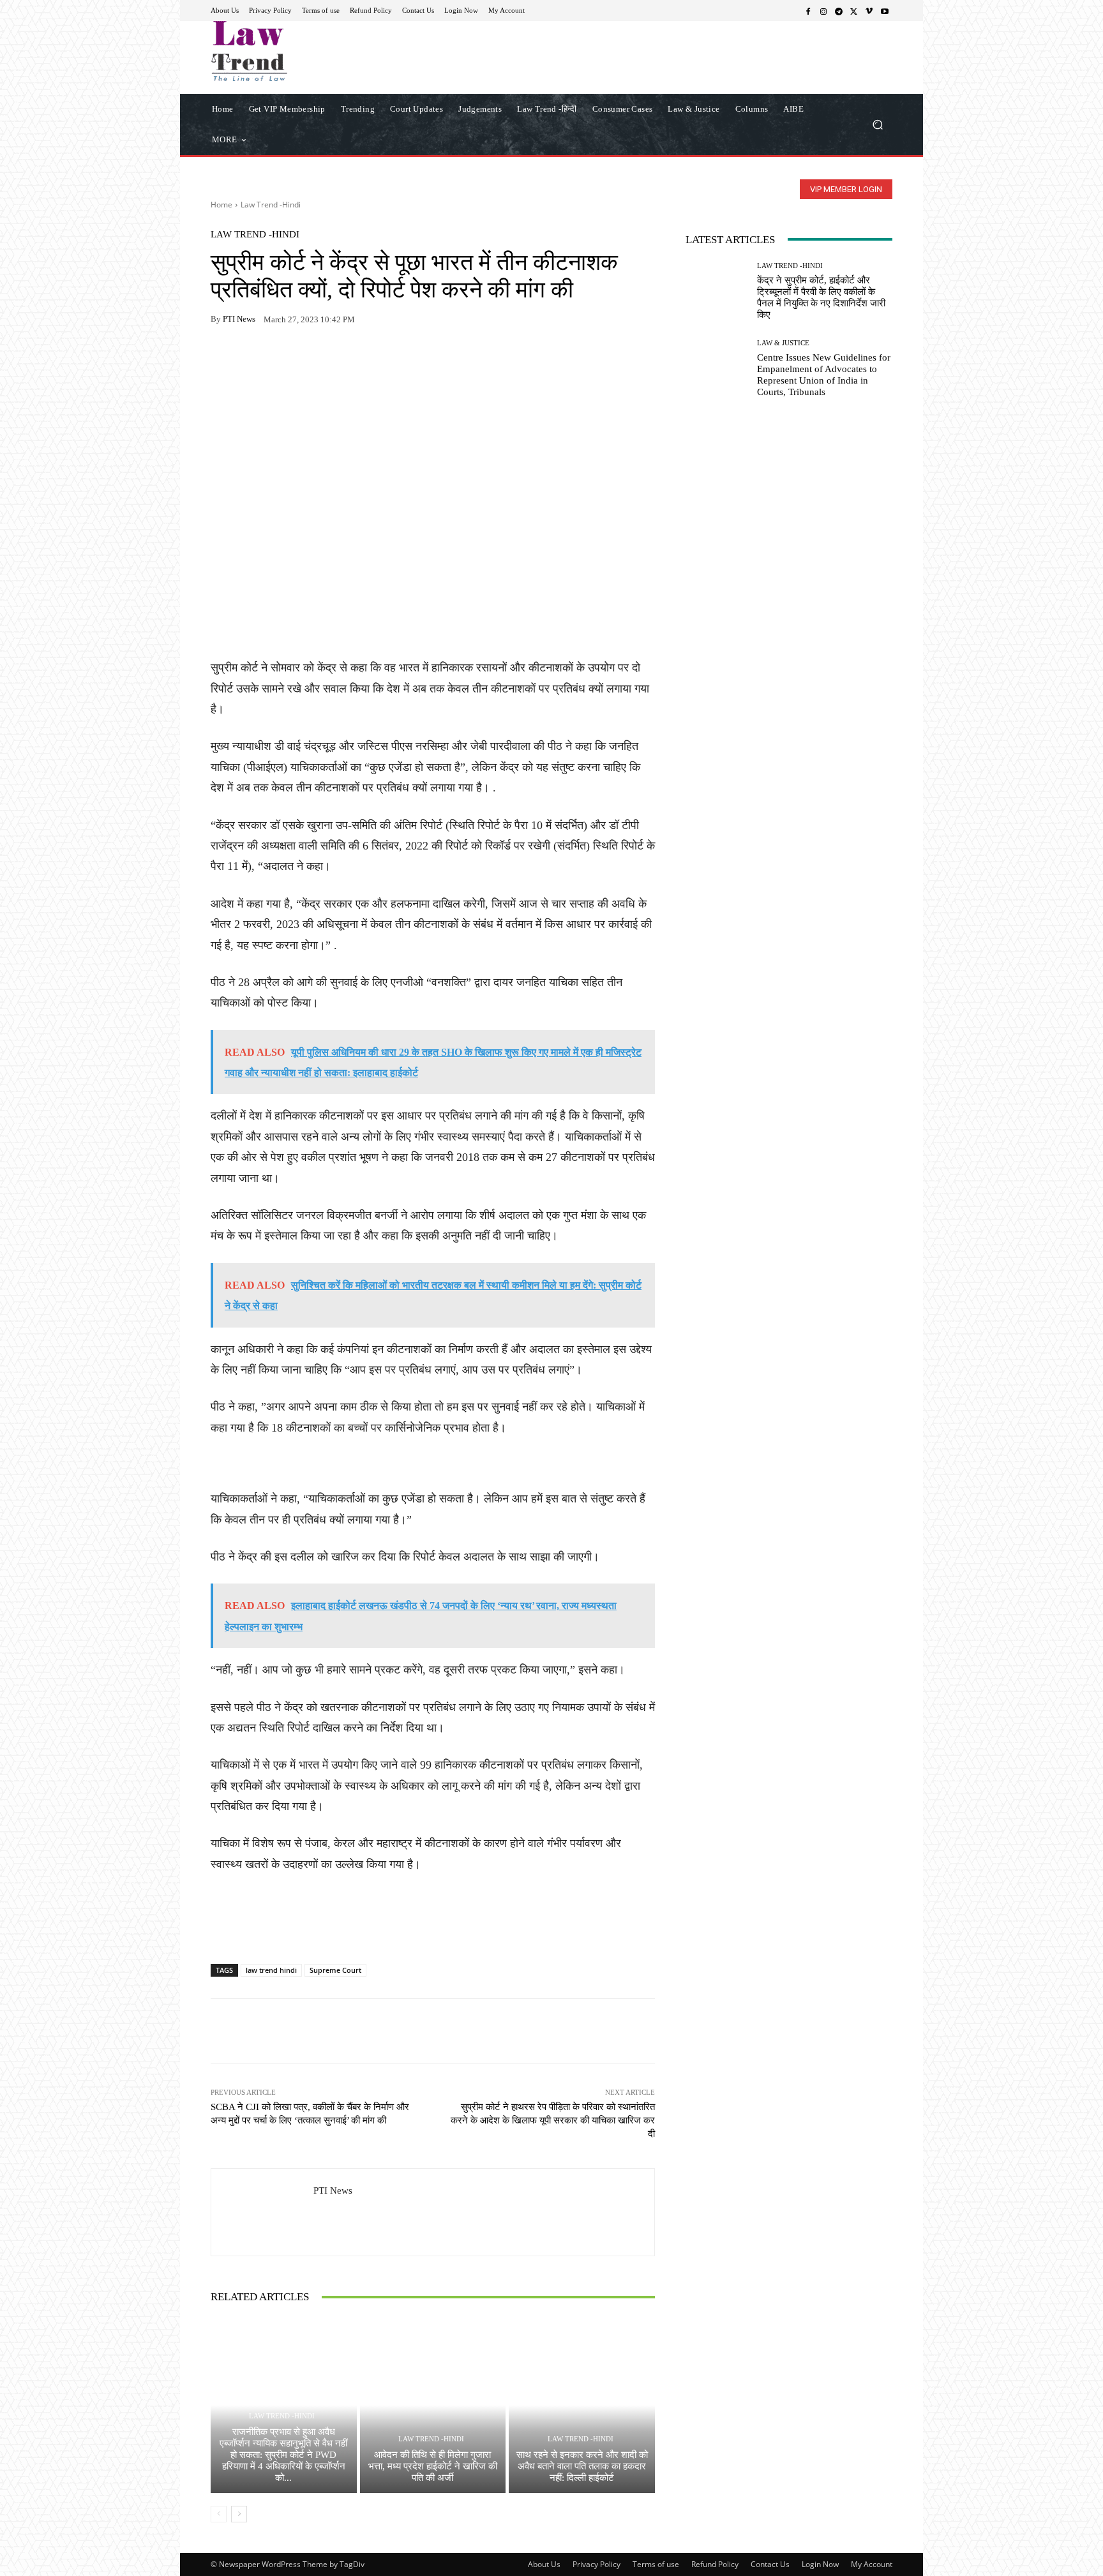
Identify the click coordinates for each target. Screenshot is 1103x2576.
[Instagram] (823, 11)
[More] (371, 359)
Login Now (820, 2564)
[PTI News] (262, 2212)
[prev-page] (219, 2514)
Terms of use (656, 2564)
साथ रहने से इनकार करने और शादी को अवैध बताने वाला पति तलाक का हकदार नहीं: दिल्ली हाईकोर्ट (582, 2466)
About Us (544, 2564)
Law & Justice (783, 343)
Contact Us (770, 2564)
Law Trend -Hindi (271, 205)
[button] (877, 124)
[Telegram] (839, 11)
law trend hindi (271, 1970)
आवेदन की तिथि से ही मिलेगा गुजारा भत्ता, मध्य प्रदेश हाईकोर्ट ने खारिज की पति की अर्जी (433, 2466)
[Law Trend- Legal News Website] (302, 51)
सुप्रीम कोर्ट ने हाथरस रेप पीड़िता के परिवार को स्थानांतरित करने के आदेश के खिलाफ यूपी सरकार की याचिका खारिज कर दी (553, 2120)
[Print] (311, 359)
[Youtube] (885, 11)
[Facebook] (808, 11)
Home (221, 205)
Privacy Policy (597, 2564)
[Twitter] (854, 11)
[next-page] (239, 2514)
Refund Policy (715, 2564)
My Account (872, 2564)
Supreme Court (335, 1970)
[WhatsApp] (253, 359)
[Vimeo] (869, 11)
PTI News (239, 319)
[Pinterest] (341, 359)
